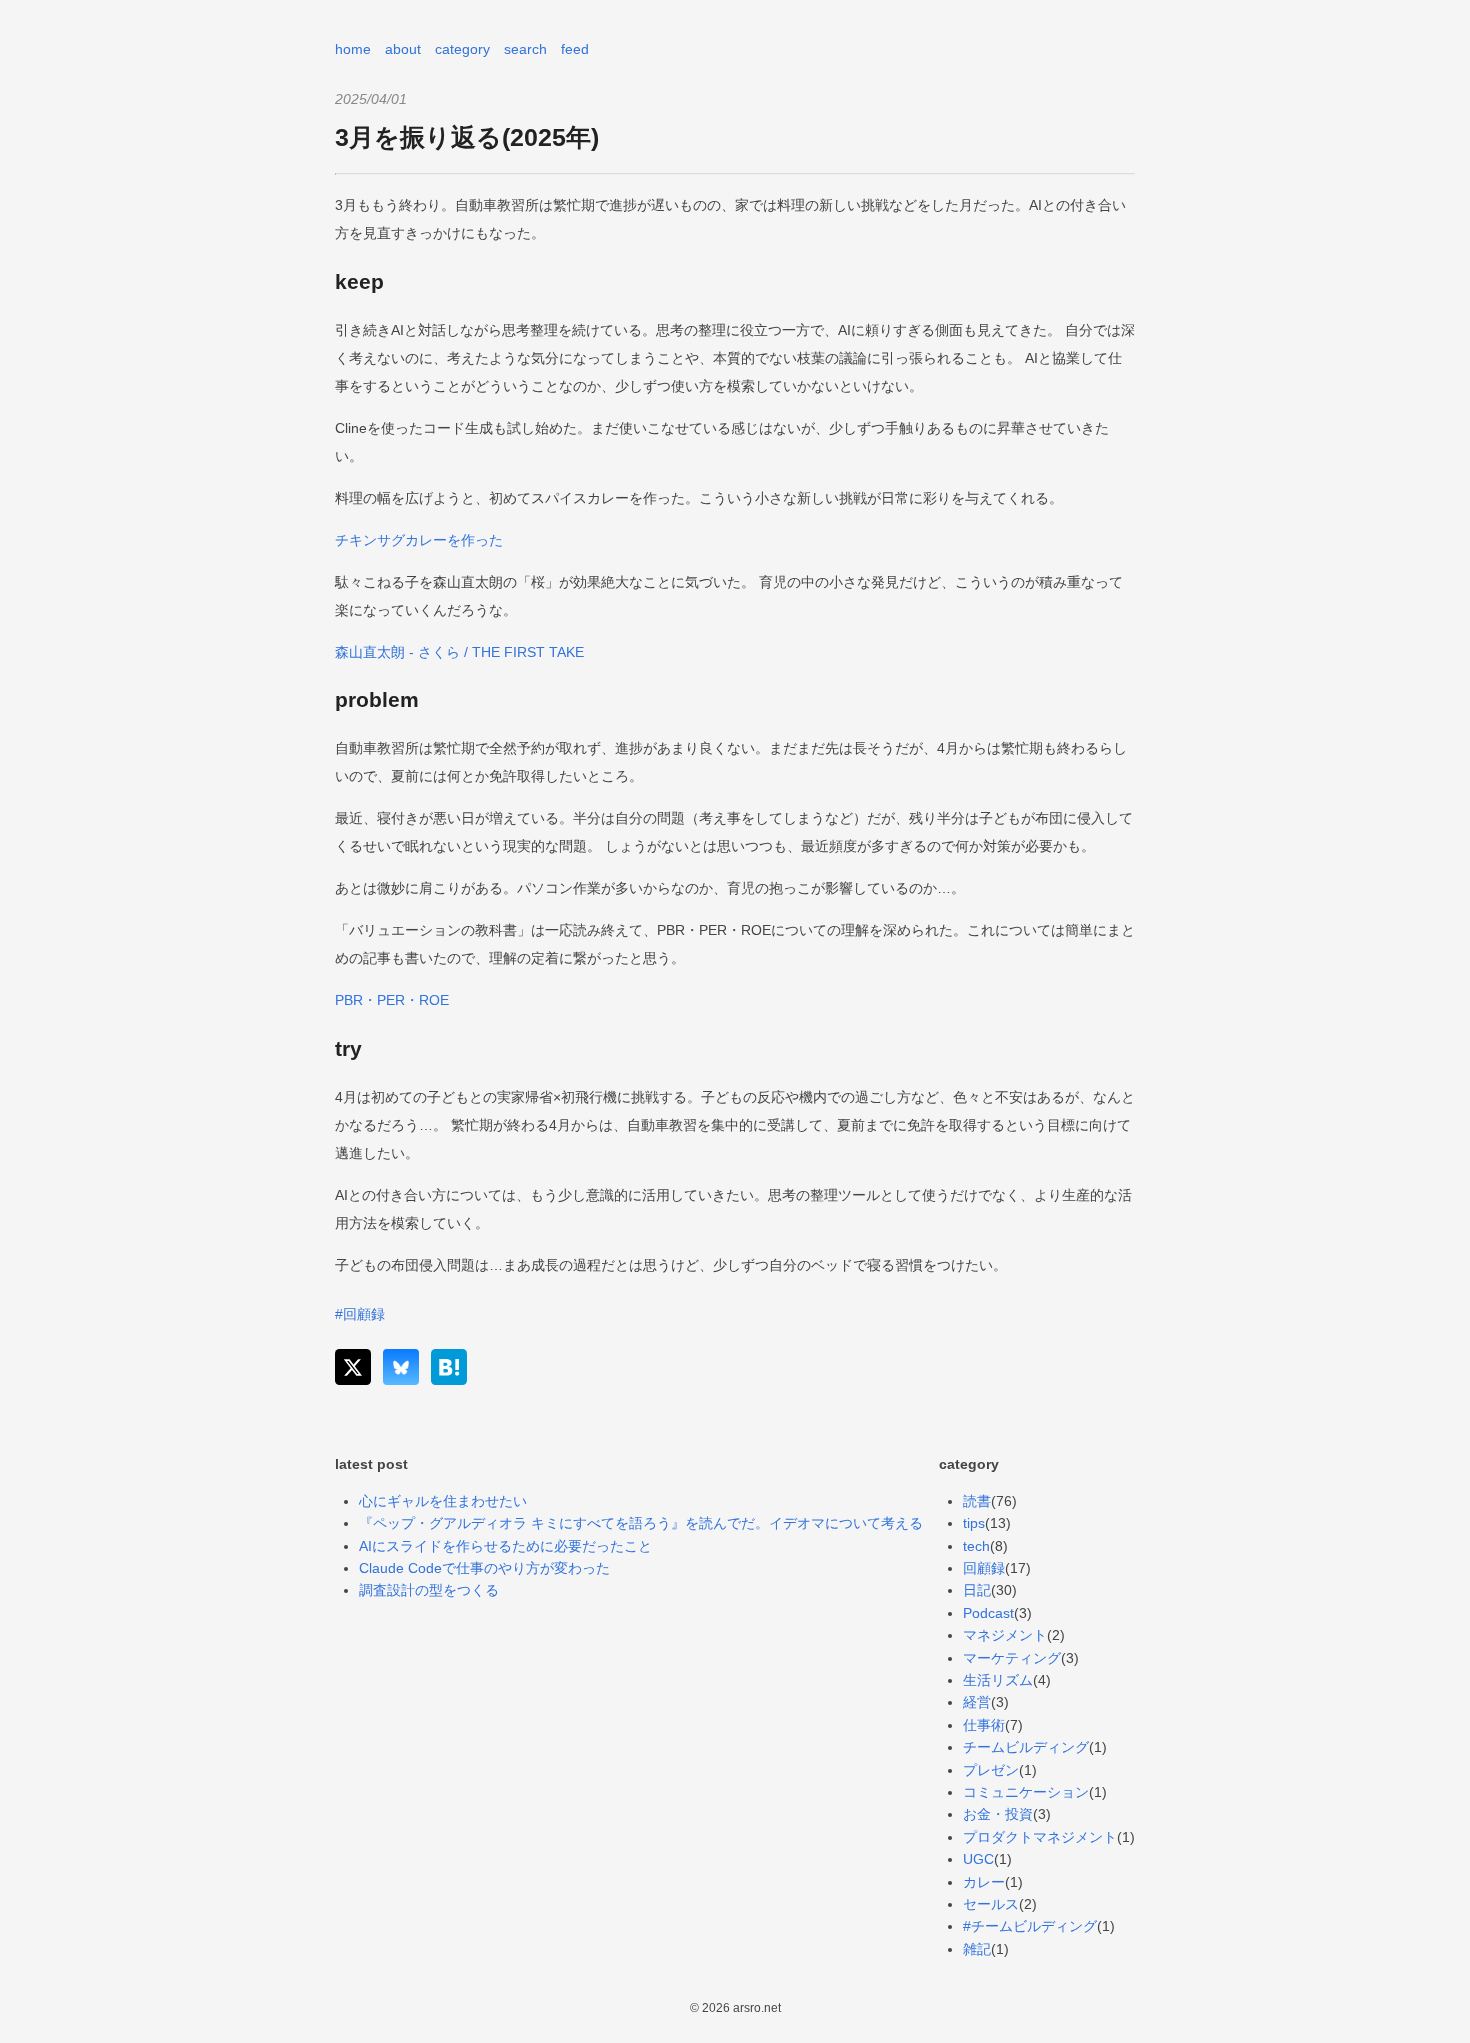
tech (976, 1546)
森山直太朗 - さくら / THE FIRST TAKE (459, 652)
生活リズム (998, 1680)
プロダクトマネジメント (1040, 1837)
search (525, 49)
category (462, 49)
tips (974, 1523)
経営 (977, 1702)
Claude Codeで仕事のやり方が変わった (484, 1568)
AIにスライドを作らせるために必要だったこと (505, 1546)
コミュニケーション (1026, 1792)
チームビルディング (1026, 1747)
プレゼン (991, 1770)
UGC (978, 1859)
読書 (977, 1501)
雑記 (977, 1949)
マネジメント (1005, 1635)
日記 (977, 1590)
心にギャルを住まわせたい (443, 1501)
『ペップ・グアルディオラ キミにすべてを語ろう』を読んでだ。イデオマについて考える (641, 1523)
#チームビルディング (1030, 1926)
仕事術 (984, 1725)
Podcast (988, 1613)
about (403, 49)
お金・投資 (998, 1814)
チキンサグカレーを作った (419, 540)
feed (575, 49)
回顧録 (984, 1568)
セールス (991, 1904)
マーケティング (1012, 1658)
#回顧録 (360, 1314)
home (353, 49)
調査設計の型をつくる (429, 1590)
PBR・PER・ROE (392, 1000)
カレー (984, 1882)
